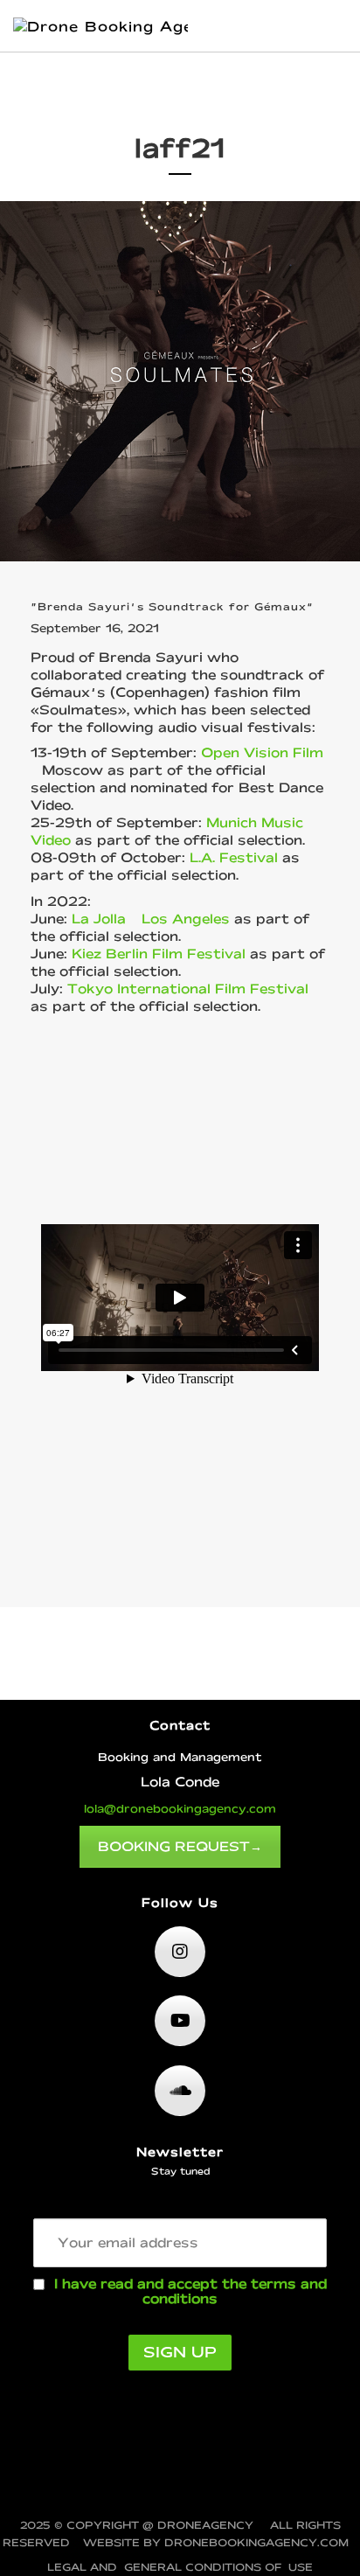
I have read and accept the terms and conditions (190, 2291)
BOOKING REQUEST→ (180, 1846)
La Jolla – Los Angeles (151, 919)
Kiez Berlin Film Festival (159, 954)
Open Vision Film (262, 752)
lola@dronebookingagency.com (180, 1808)
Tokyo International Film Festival (188, 989)
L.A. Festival (234, 857)
